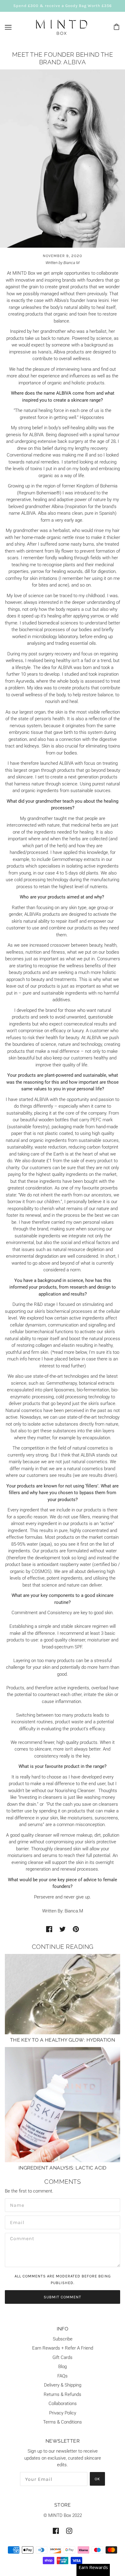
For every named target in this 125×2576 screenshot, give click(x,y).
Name (15, 2204)
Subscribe (63, 2339)
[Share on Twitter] (62, 1929)
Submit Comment (62, 2297)
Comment (20, 2239)
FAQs (62, 2376)
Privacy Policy (63, 2413)
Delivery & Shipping (63, 2385)
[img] (56, 2531)
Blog (62, 2367)
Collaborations (63, 2404)
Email (16, 2221)
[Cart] (117, 27)
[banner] (62, 27)
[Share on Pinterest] (76, 1929)
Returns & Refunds (62, 2394)
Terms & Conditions (62, 2422)
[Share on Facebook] (49, 1929)
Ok (97, 2479)
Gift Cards (62, 2357)
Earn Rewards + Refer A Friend (63, 2348)
